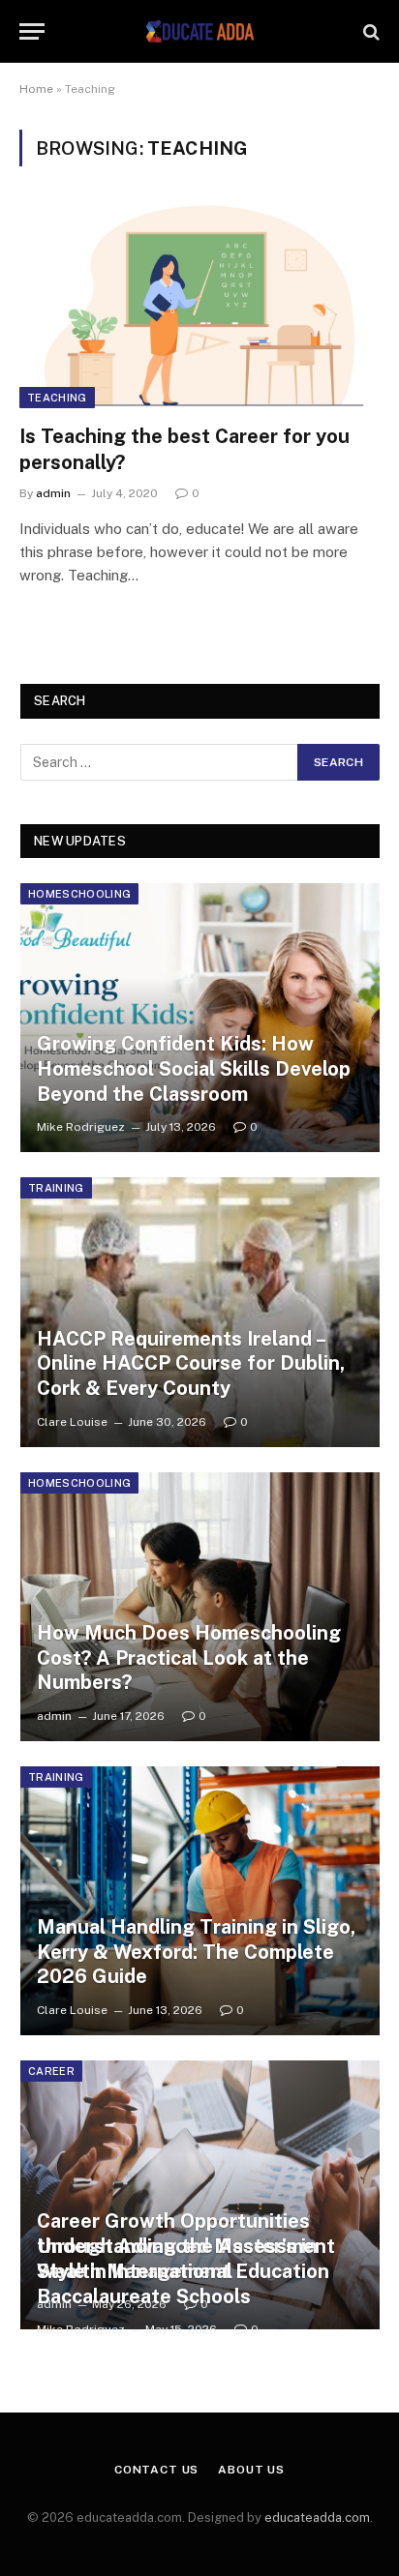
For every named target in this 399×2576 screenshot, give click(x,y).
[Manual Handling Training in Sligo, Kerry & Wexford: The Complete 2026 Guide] (200, 1901)
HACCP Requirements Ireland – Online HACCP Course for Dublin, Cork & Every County (191, 1363)
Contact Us (156, 2470)
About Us (251, 2470)
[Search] (369, 31)
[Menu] (32, 31)
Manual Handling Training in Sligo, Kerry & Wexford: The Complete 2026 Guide (196, 1952)
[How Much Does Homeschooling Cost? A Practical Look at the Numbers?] (200, 1607)
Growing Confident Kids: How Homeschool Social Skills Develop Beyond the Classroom (194, 1068)
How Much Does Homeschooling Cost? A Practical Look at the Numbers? (189, 1658)
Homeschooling (79, 894)
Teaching (57, 398)
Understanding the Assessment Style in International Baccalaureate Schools (186, 2271)
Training (56, 1188)
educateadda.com (317, 2517)
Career (51, 2071)
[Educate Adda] (199, 31)
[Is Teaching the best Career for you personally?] (199, 306)
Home (36, 89)
